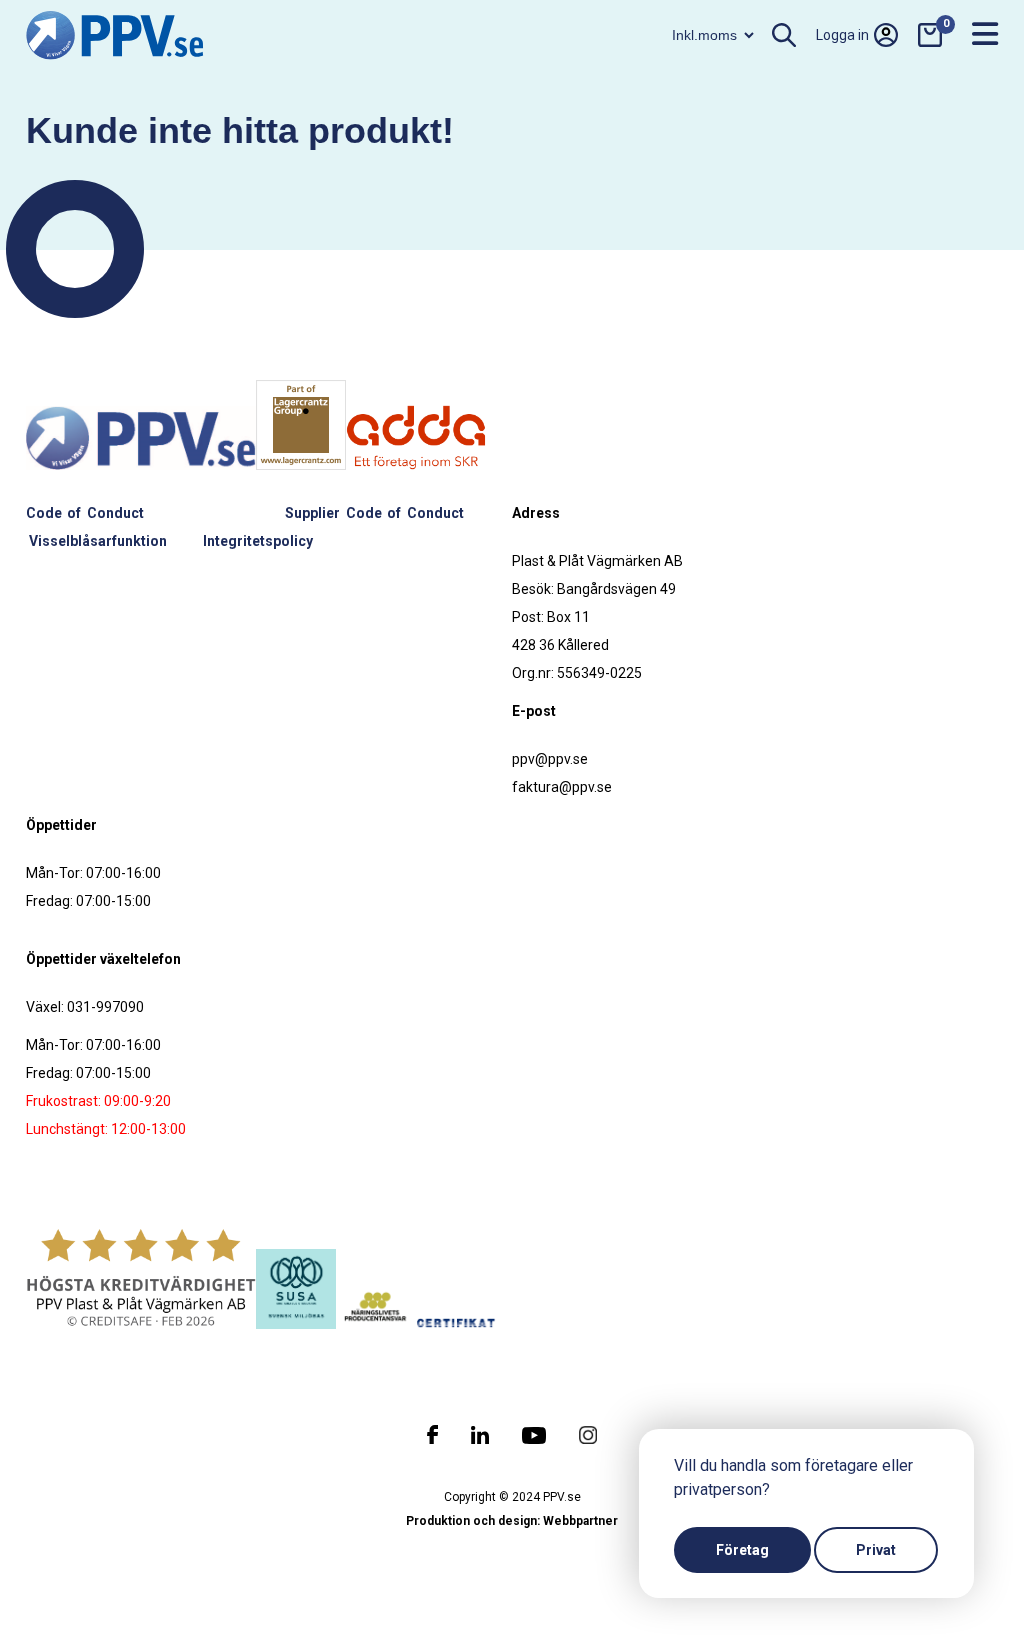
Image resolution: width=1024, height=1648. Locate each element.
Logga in (842, 35)
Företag (742, 1550)
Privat (876, 1550)
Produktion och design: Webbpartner (512, 1521)
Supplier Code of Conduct (374, 513)
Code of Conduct (85, 513)
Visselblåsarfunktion (98, 541)
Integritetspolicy (258, 541)
